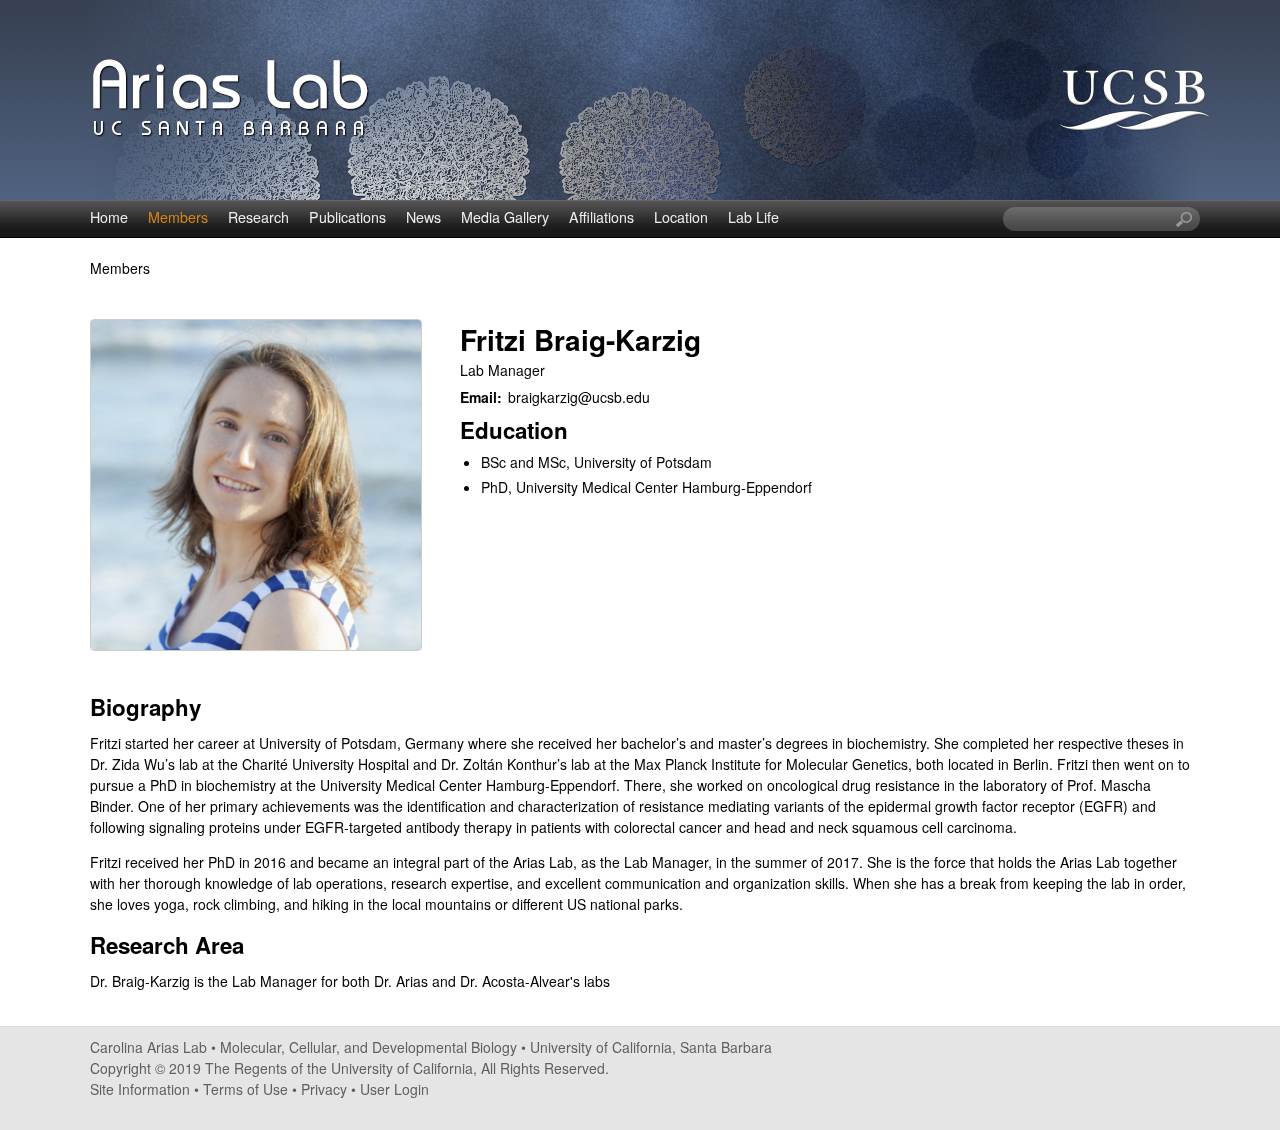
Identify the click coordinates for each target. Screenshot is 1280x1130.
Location (681, 217)
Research (258, 217)
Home (109, 217)
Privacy (324, 1089)
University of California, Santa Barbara (651, 1047)
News (423, 217)
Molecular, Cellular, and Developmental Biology (368, 1047)
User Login (394, 1089)
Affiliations (601, 217)
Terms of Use (245, 1089)
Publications (347, 217)
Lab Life (753, 217)
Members (178, 217)
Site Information (140, 1089)
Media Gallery (505, 217)
